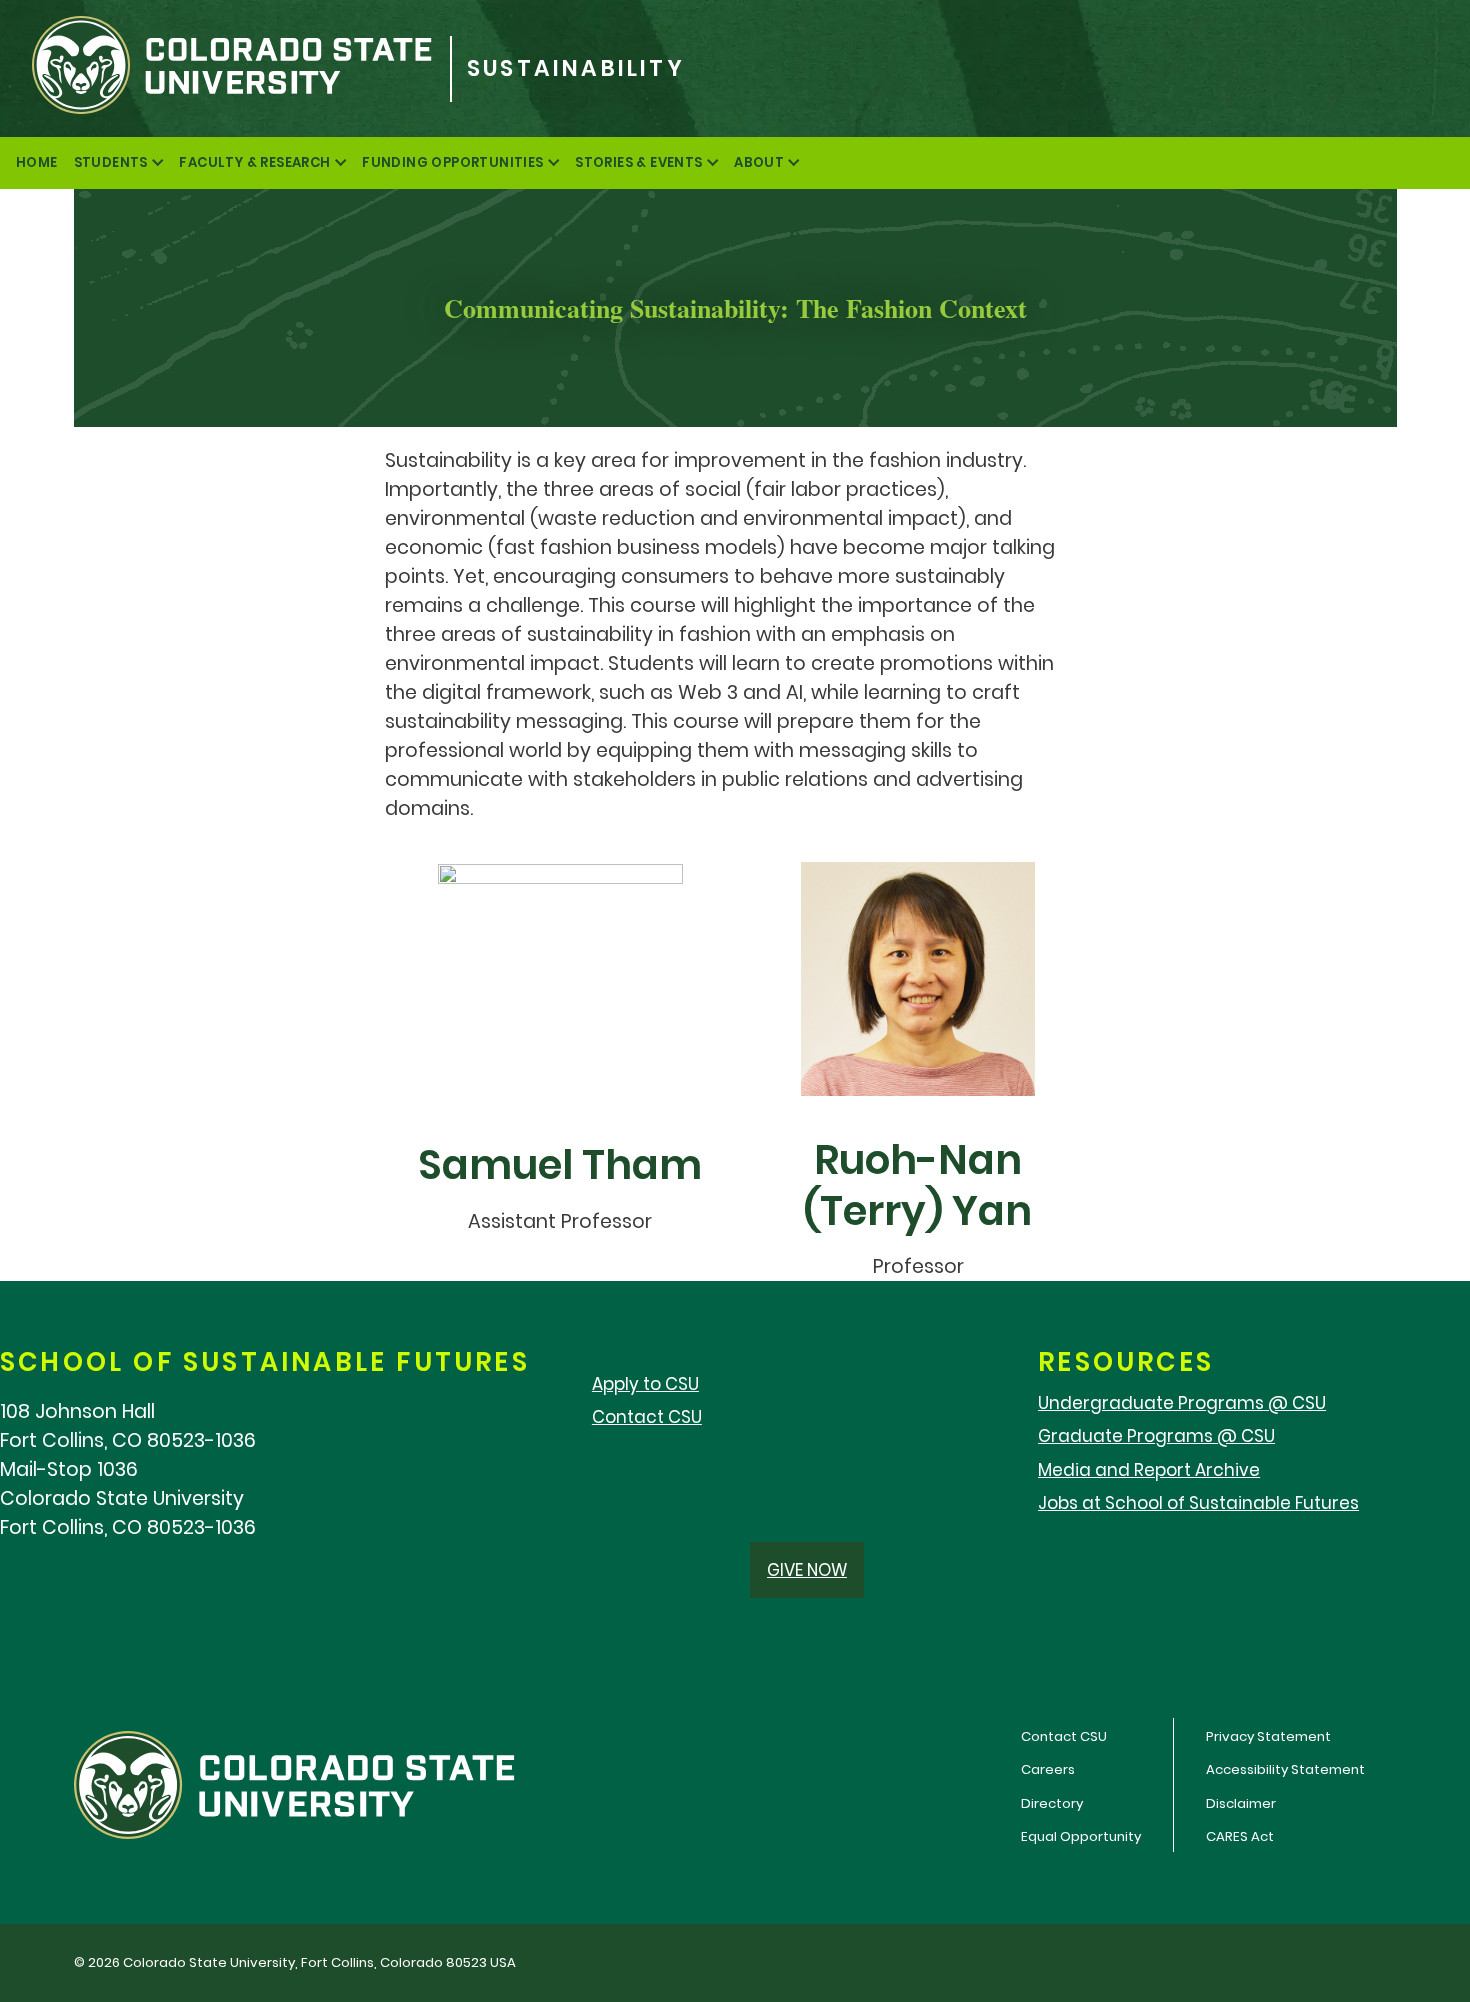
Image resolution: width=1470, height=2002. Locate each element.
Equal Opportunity (1081, 1836)
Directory (1052, 1803)
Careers (1048, 1769)
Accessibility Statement (1285, 1769)
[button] (807, 1570)
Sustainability (576, 69)
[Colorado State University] (225, 68)
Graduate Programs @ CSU (1156, 1436)
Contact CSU (647, 1417)
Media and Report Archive (1149, 1470)
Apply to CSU (645, 1384)
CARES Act (1240, 1836)
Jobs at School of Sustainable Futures (1198, 1503)
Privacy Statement (1268, 1736)
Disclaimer (1241, 1803)
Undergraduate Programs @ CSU (1182, 1403)
